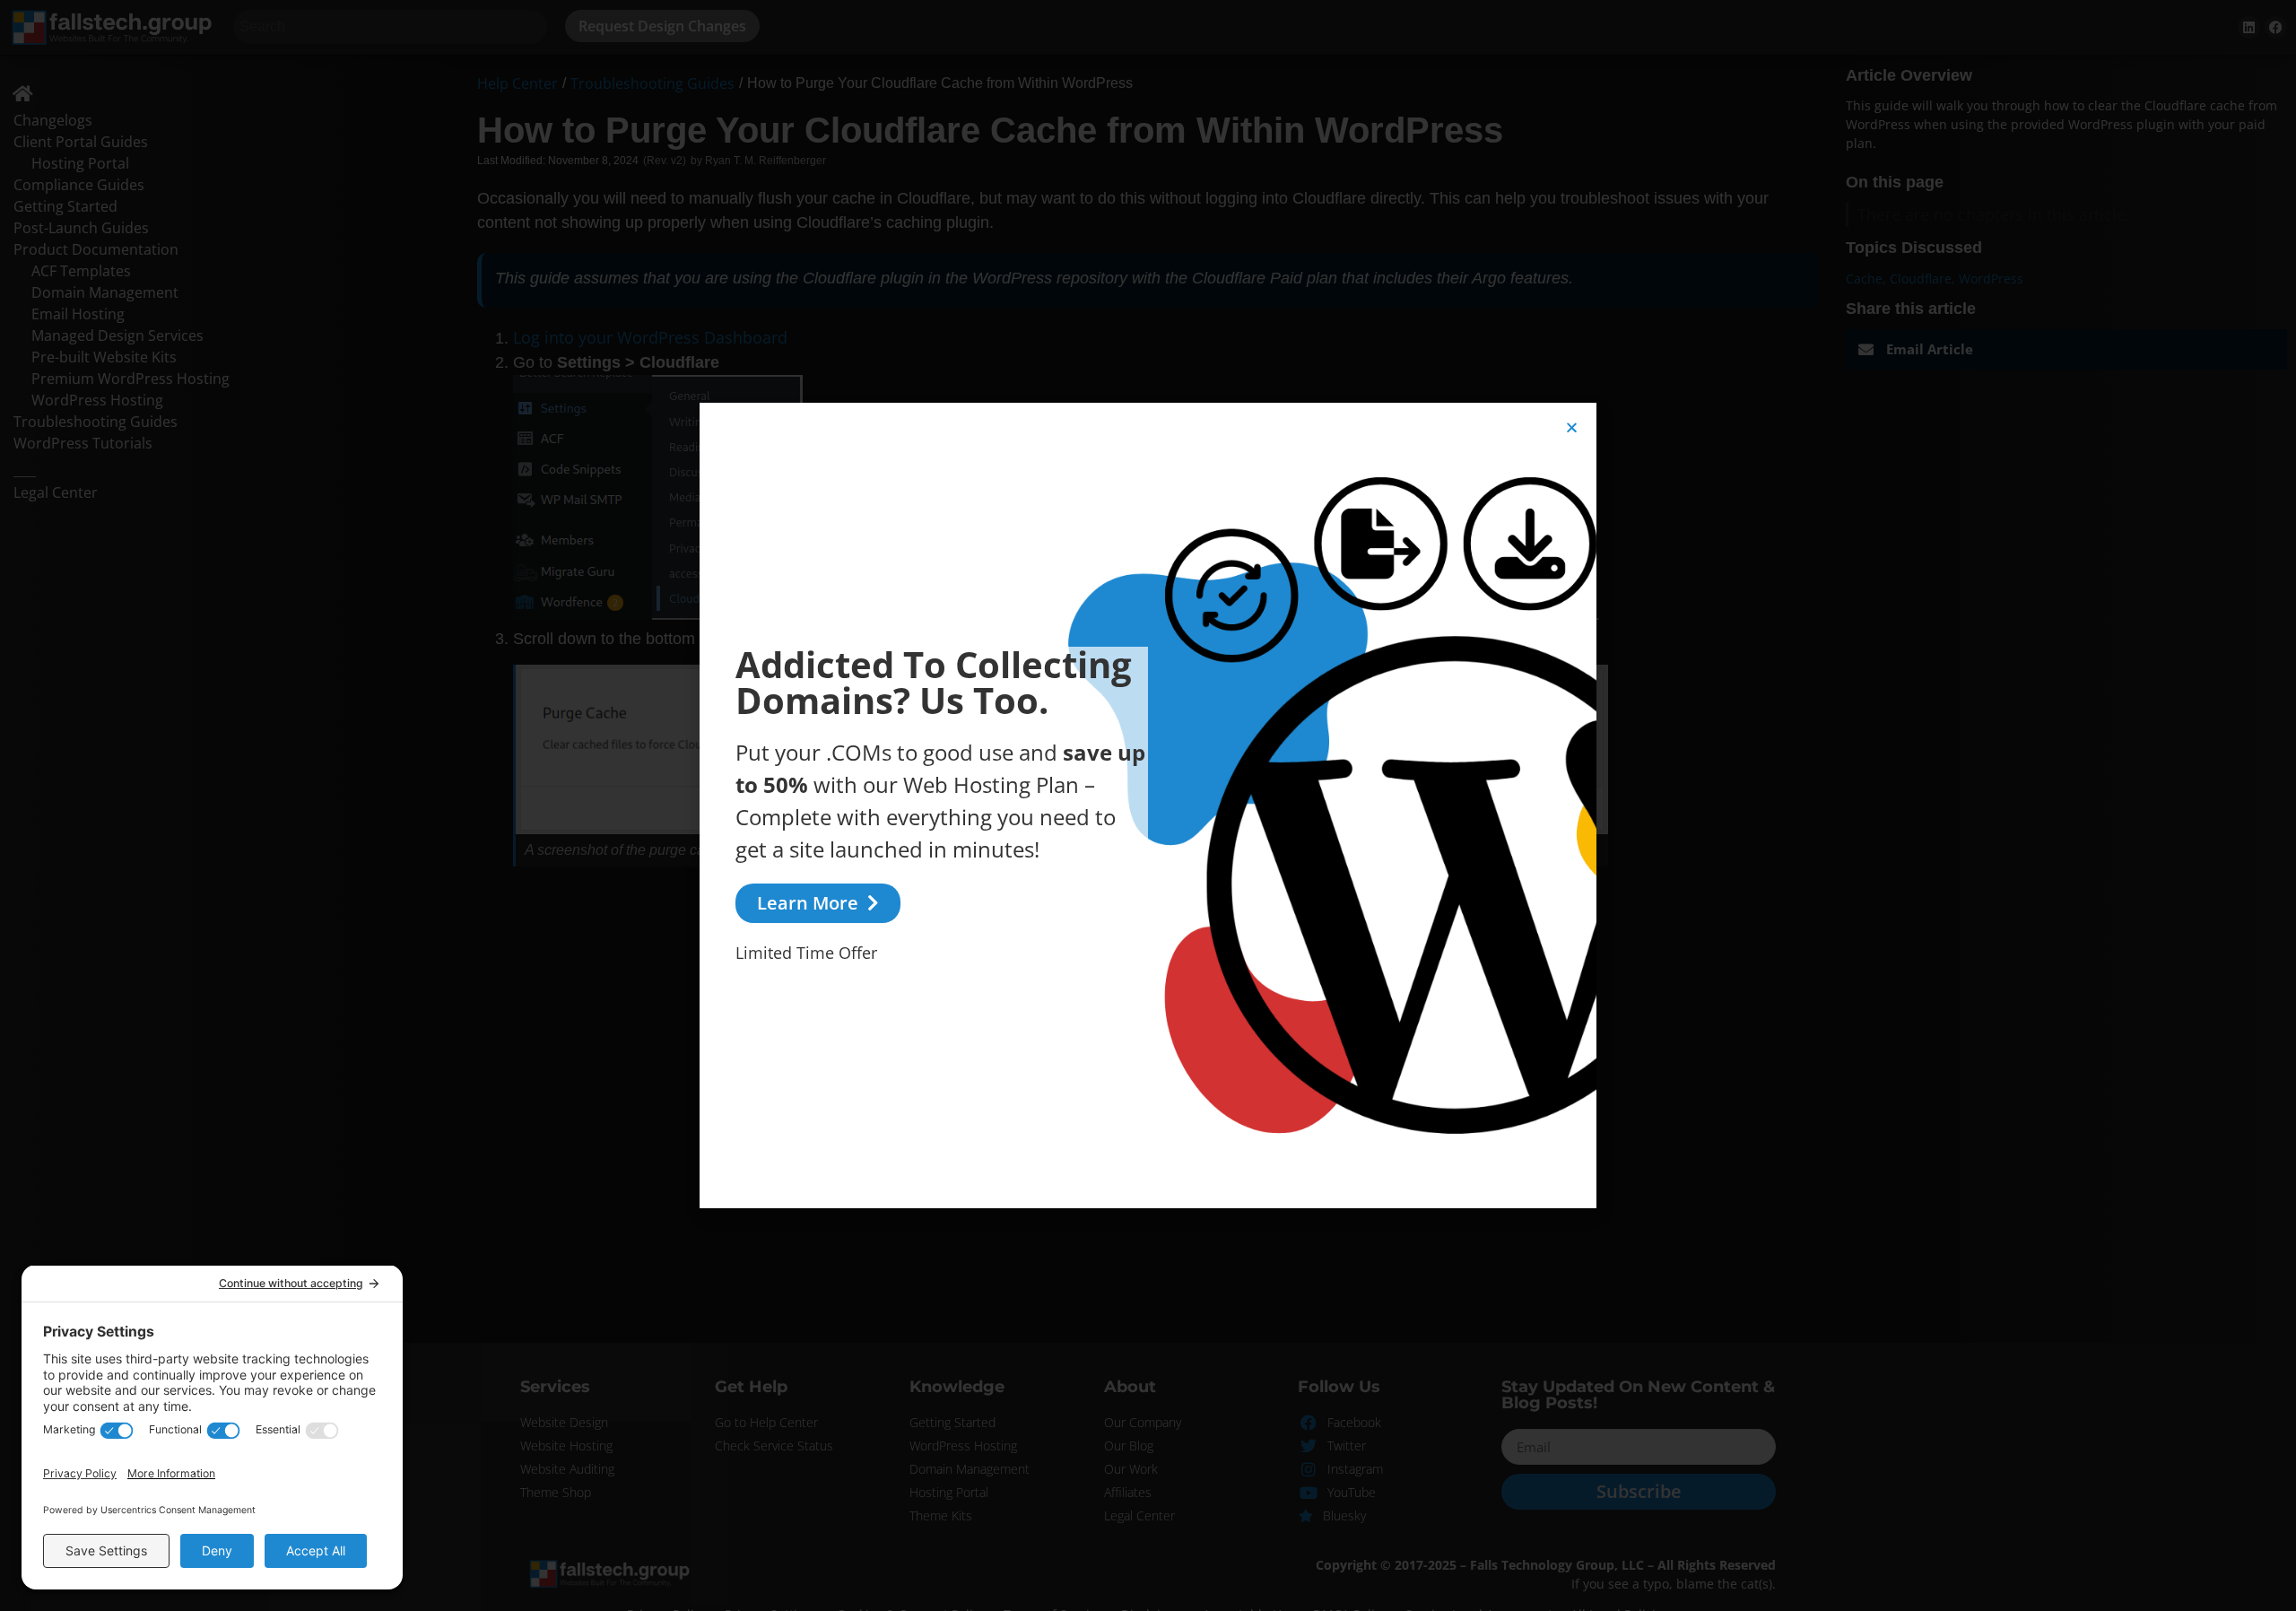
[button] (1572, 427)
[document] (1148, 805)
